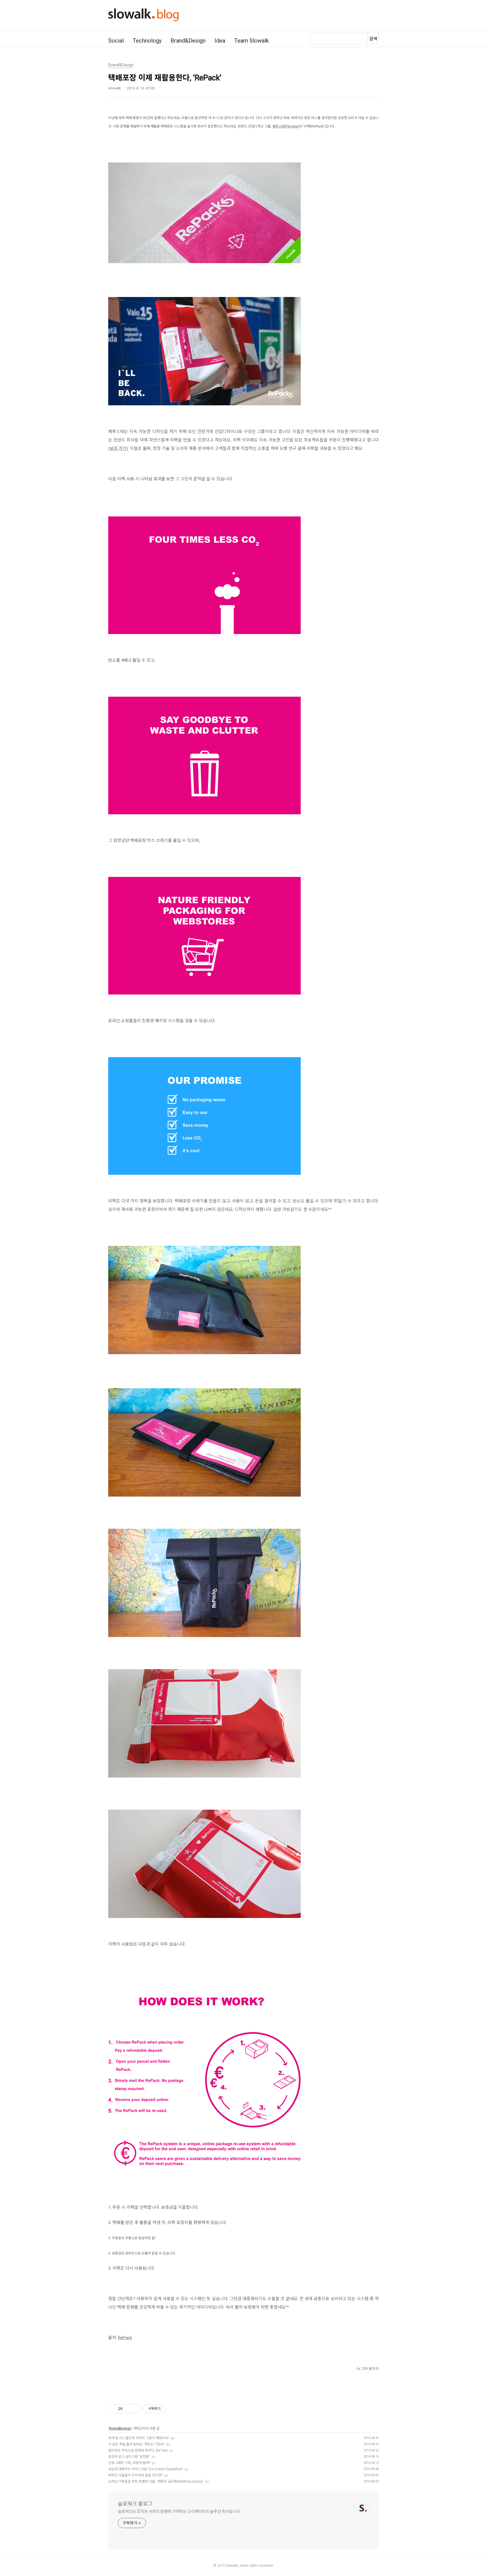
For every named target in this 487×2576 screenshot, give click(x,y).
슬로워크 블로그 (135, 2504)
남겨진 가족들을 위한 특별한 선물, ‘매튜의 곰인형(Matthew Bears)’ (156, 2482)
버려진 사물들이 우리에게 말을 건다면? (135, 2475)
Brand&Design (188, 41)
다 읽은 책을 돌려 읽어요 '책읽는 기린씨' (136, 2444)
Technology (147, 41)
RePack (125, 2338)
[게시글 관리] (135, 2409)
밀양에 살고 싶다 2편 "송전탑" (129, 2457)
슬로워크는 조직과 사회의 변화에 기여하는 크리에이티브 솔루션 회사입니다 (179, 2511)
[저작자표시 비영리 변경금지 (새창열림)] (173, 2409)
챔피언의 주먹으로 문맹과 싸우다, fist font (138, 2450)
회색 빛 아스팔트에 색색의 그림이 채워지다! (139, 2438)
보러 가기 (118, 448)
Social (116, 41)
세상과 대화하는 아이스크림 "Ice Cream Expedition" (146, 2469)
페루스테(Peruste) (286, 126)
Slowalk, (232, 2566)
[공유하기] (128, 2409)
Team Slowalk (252, 41)
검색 (373, 39)
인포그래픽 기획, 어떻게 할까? (129, 2463)
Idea (220, 41)
